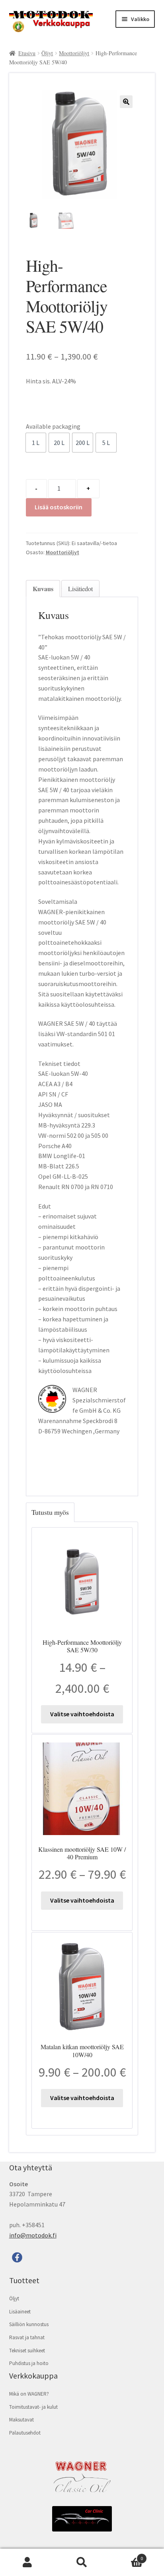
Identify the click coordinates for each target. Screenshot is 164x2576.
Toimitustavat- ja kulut (33, 2407)
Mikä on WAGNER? (29, 2394)
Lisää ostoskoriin (59, 507)
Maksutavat (21, 2420)
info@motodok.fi (33, 2235)
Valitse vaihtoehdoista (82, 1714)
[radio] (36, 443)
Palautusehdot (25, 2433)
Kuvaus (43, 589)
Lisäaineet (20, 2312)
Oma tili (27, 2562)
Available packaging (53, 426)
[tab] (43, 589)
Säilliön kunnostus (29, 2324)
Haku (82, 2562)
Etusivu (27, 53)
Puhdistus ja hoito (29, 2363)
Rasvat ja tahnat (27, 2337)
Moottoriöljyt (74, 53)
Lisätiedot (80, 589)
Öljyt (47, 53)
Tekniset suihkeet (27, 2351)
